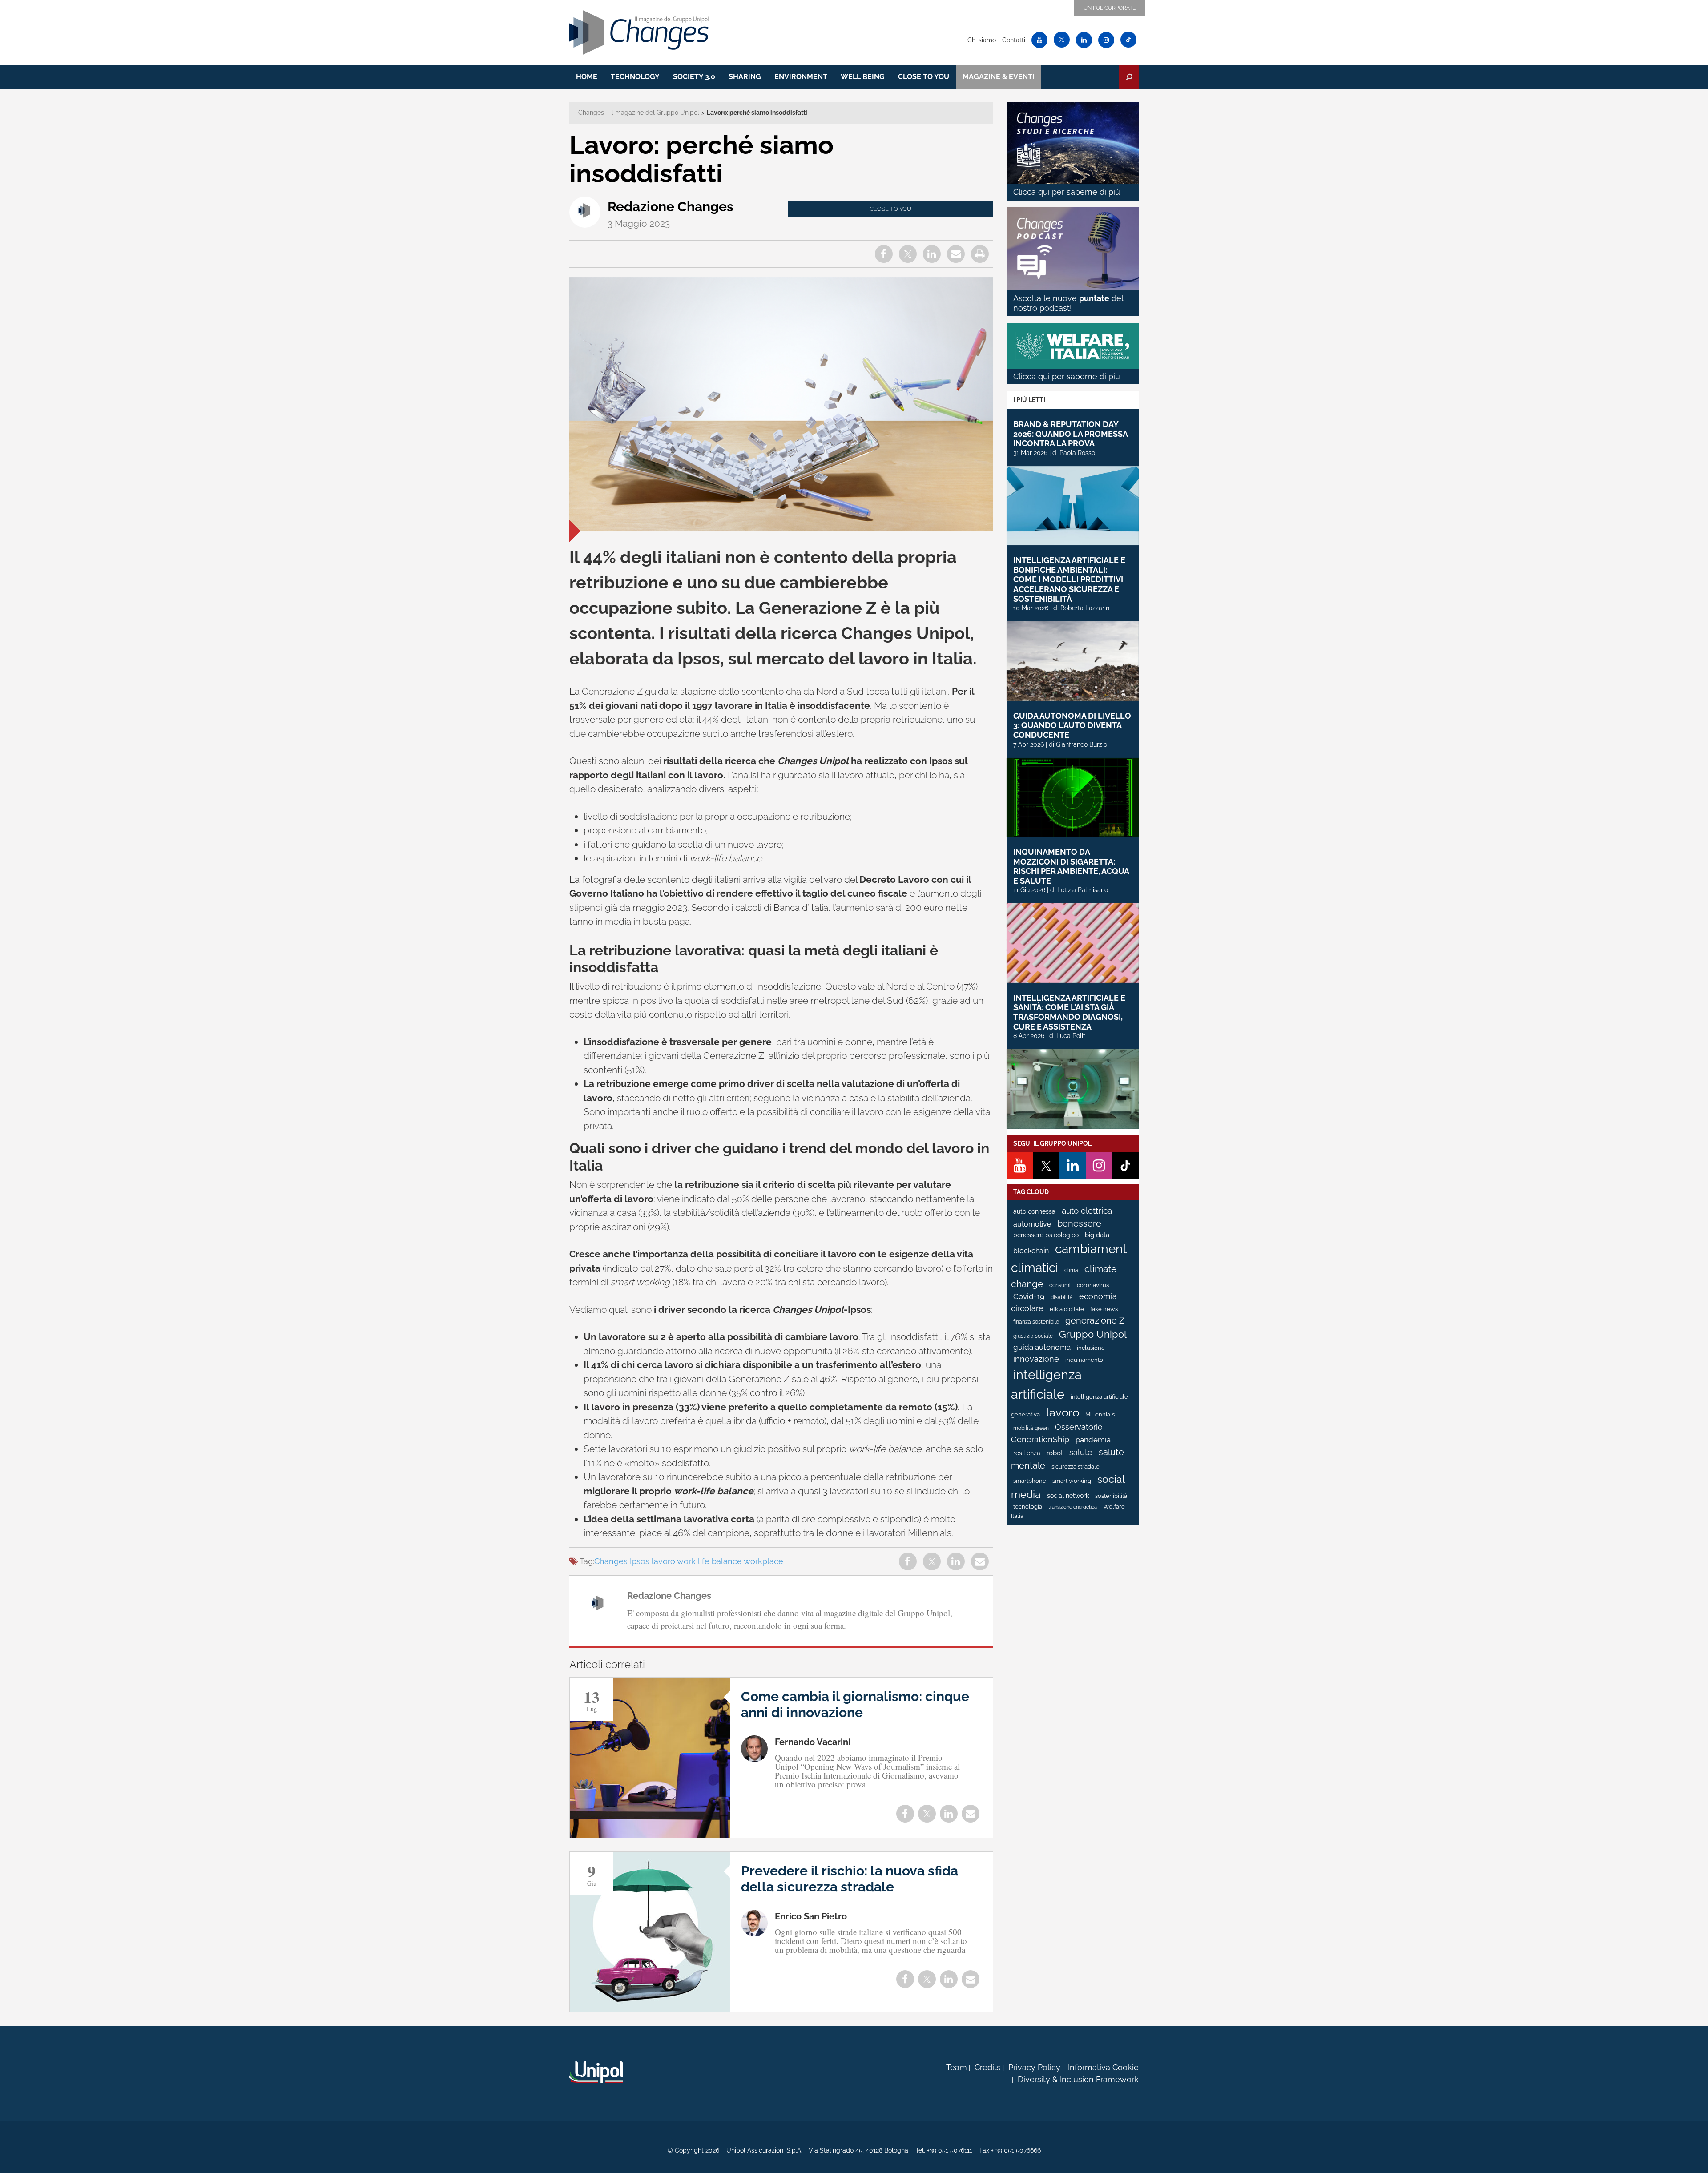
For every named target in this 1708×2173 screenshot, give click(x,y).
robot (1055, 1453)
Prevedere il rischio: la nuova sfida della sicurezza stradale (850, 1879)
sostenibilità (1111, 1496)
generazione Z (1095, 1321)
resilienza (1027, 1453)
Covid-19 (1029, 1296)
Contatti (1014, 40)
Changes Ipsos (622, 1561)
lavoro (663, 1561)
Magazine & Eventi (999, 77)
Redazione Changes (671, 207)
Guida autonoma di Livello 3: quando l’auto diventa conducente (1072, 725)
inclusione (1091, 1348)
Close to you (924, 77)
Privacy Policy (1034, 2067)
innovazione (1036, 1359)
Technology (635, 77)
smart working (1072, 1481)
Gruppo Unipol (1093, 1334)
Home (587, 77)
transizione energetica (1073, 1507)
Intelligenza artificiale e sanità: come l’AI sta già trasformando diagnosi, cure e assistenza (1069, 1012)
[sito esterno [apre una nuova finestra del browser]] (596, 2072)
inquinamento (1084, 1360)
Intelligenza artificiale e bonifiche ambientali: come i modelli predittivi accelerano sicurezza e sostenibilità (1069, 579)
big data (1097, 1235)
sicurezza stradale (1076, 1467)
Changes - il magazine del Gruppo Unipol (639, 113)
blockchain (1031, 1251)
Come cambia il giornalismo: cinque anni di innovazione (855, 1704)
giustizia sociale (1033, 1336)
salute (1081, 1452)
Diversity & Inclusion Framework (1078, 2079)
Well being (863, 77)
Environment (801, 77)
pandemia (1093, 1440)
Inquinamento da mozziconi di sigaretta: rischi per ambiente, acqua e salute (1071, 866)
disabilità (1062, 1297)
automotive (1032, 1224)
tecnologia (1028, 1507)
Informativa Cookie (1103, 2067)
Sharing (745, 77)
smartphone (1030, 1481)
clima (1071, 1270)
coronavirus (1093, 1285)
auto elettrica (1087, 1211)
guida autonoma (1042, 1347)
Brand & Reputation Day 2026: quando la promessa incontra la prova (1070, 434)
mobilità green (1031, 1428)
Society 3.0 (694, 77)
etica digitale (1067, 1309)
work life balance (709, 1561)
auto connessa (1034, 1211)
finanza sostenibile (1036, 1322)
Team (957, 2067)
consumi (1060, 1285)
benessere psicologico (1046, 1235)
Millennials (1100, 1414)
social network (1068, 1496)
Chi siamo (982, 40)
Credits (988, 2067)
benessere (1079, 1224)
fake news (1104, 1309)
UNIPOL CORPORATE (1110, 8)
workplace (763, 1561)
